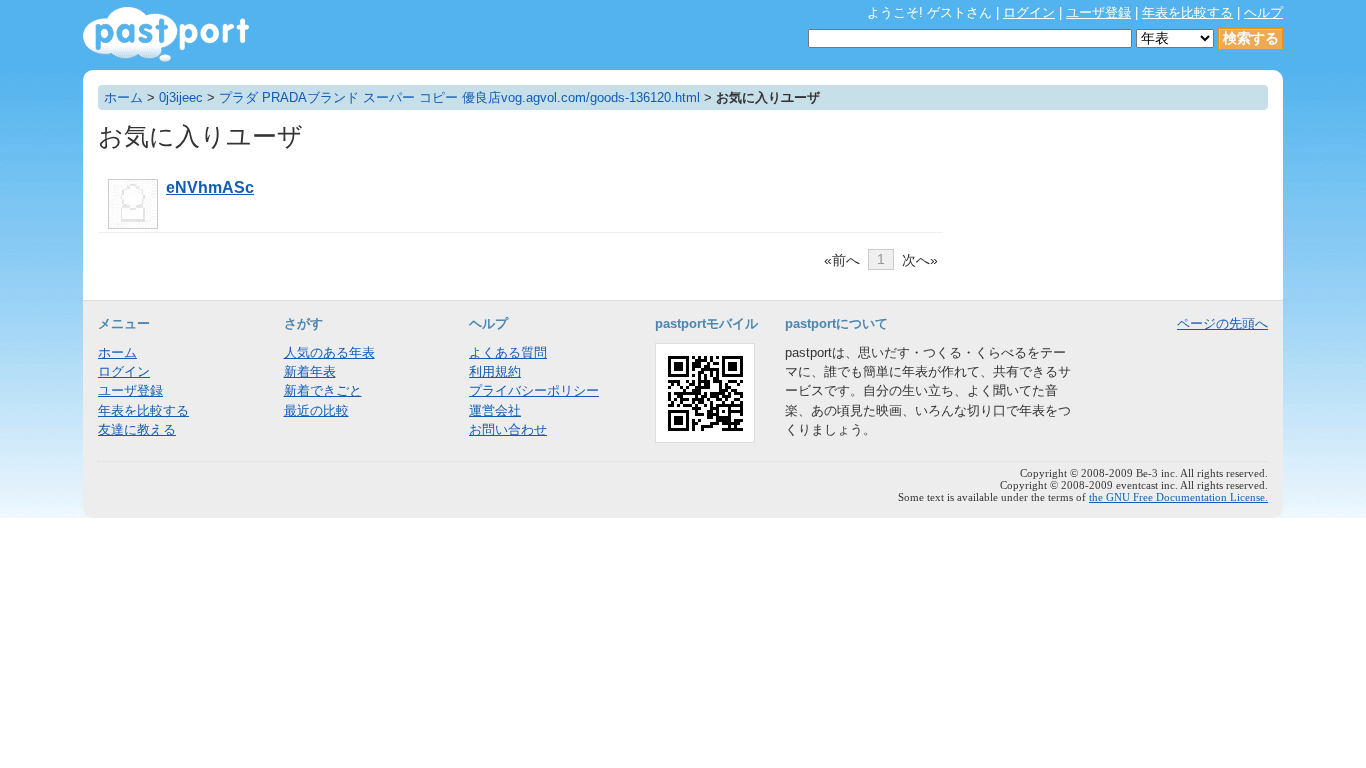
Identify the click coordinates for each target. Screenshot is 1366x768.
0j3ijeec (181, 97)
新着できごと (323, 390)
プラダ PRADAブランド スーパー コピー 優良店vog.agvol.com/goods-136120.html (459, 97)
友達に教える (137, 429)
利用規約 (495, 371)
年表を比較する (1187, 12)
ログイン (1029, 12)
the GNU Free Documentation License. (1178, 497)
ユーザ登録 (1098, 12)
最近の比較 (316, 410)
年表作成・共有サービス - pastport (166, 34)
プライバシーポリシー (534, 390)
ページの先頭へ (1222, 323)
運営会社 (495, 410)
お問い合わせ (508, 429)
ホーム (123, 97)
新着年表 (310, 371)
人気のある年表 (329, 352)
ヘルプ (1263, 12)
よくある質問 (508, 352)
